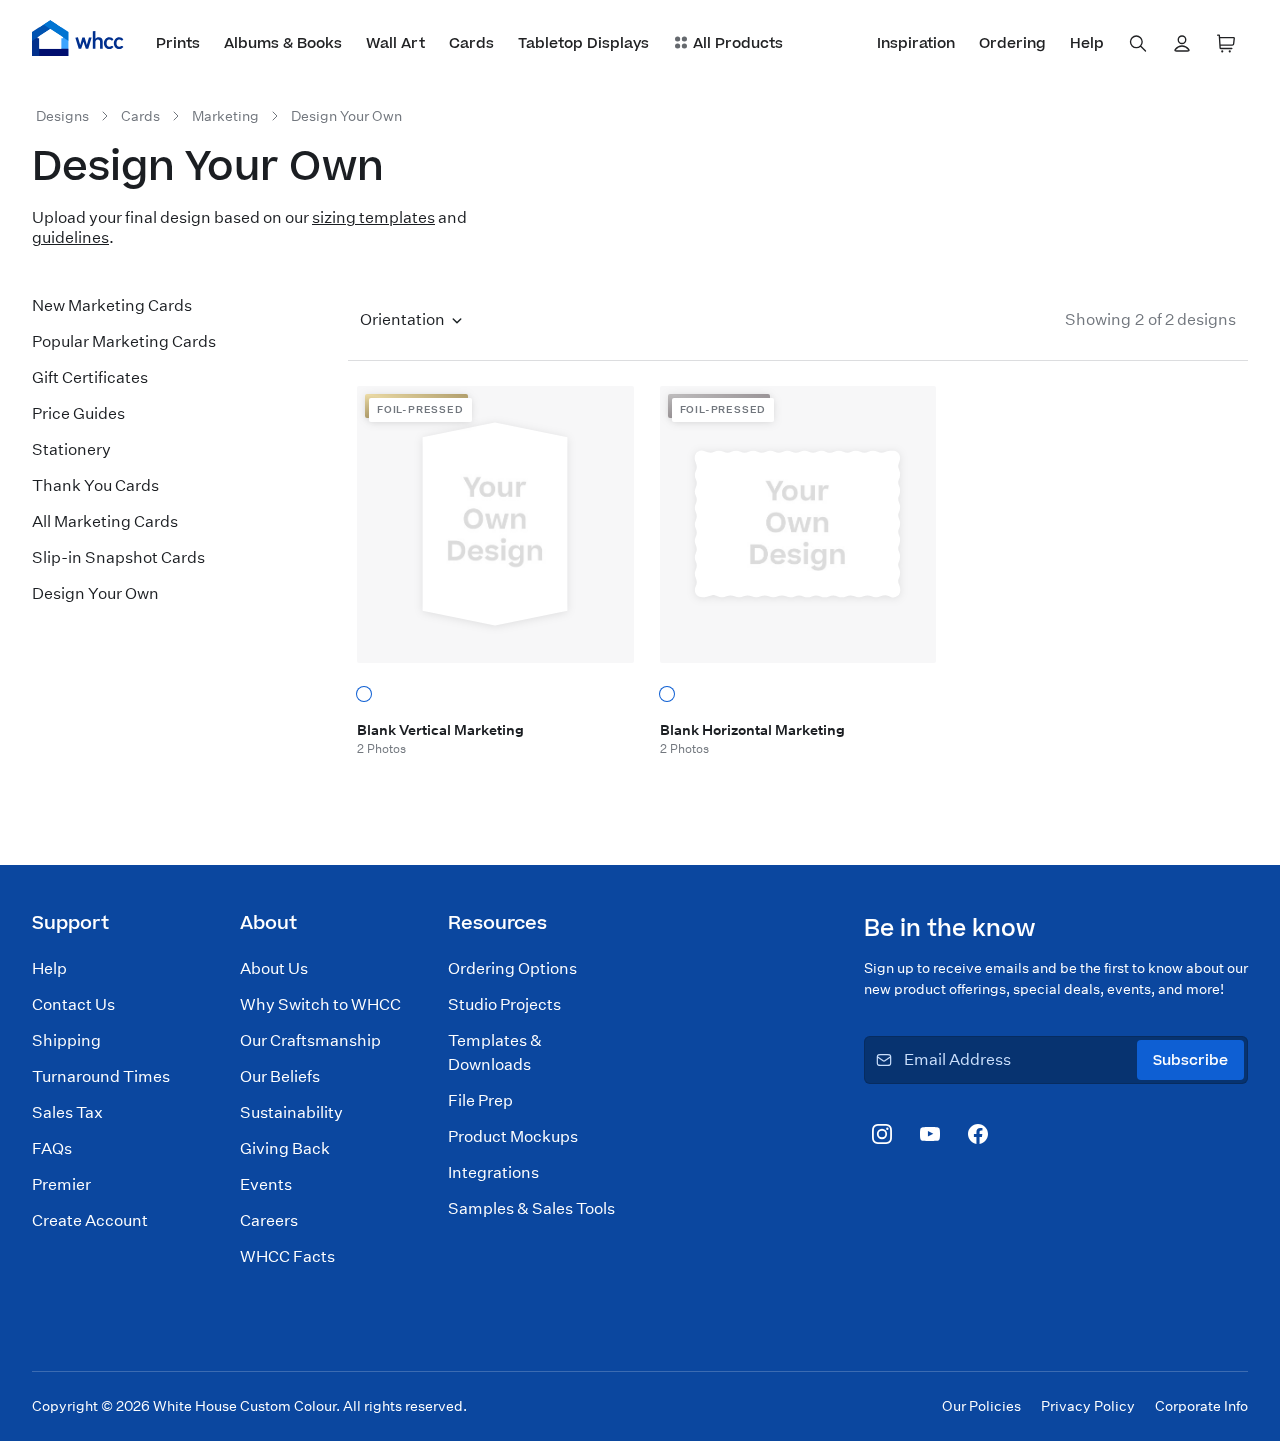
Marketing (225, 116)
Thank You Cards (95, 485)
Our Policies (981, 1406)
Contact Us (73, 1004)
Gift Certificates (90, 377)
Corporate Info (1201, 1406)
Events (266, 1184)
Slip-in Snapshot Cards (118, 557)
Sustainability (291, 1112)
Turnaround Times (101, 1076)
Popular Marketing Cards (124, 341)
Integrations (493, 1172)
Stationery (71, 449)
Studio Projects (504, 1004)
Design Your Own (346, 116)
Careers (269, 1220)
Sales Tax (67, 1112)
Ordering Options (512, 968)
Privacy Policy (1088, 1406)
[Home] (78, 38)
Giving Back (285, 1148)
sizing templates (373, 217)
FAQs (52, 1148)
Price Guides (78, 413)
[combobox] (1138, 44)
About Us (274, 968)
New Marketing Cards (112, 305)
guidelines (70, 237)
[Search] (1138, 44)
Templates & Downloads (495, 1052)
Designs (62, 116)
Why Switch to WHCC (320, 1004)
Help (49, 968)
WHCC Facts (287, 1256)
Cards (140, 116)
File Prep (480, 1100)
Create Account (90, 1220)
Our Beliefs (280, 1076)
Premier (61, 1184)
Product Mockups (513, 1136)
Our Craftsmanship (310, 1040)
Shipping (66, 1040)
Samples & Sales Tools (531, 1208)
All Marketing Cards (105, 521)
